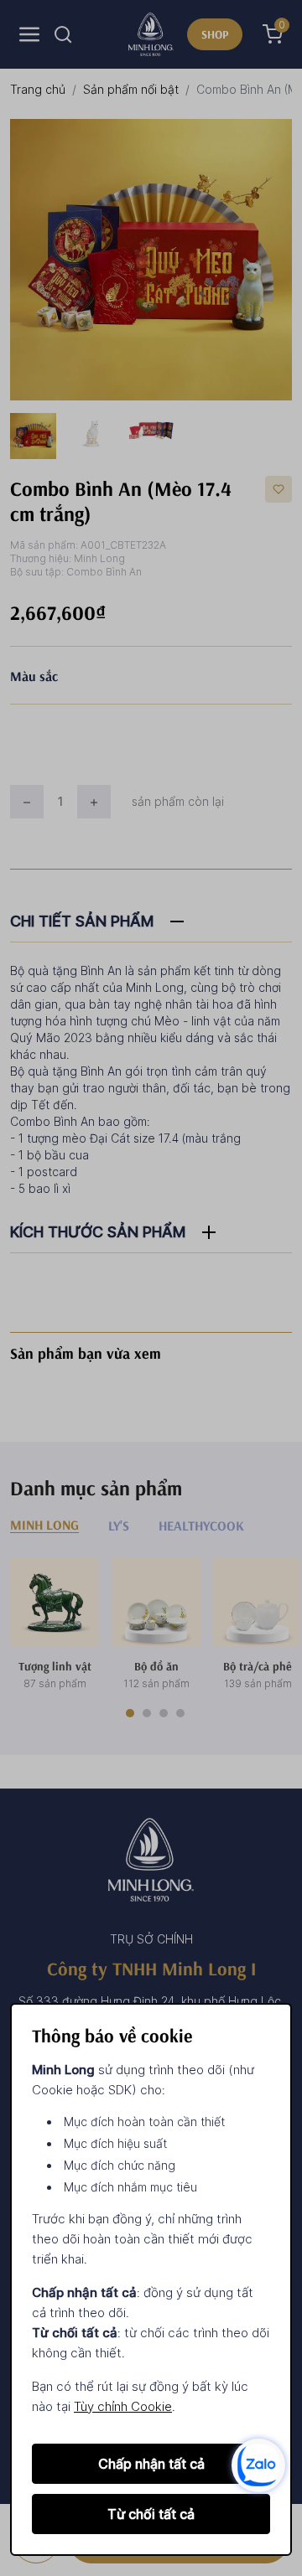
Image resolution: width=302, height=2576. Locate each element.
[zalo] (258, 2464)
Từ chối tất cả (151, 2514)
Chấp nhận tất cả (151, 2464)
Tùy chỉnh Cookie (123, 2406)
